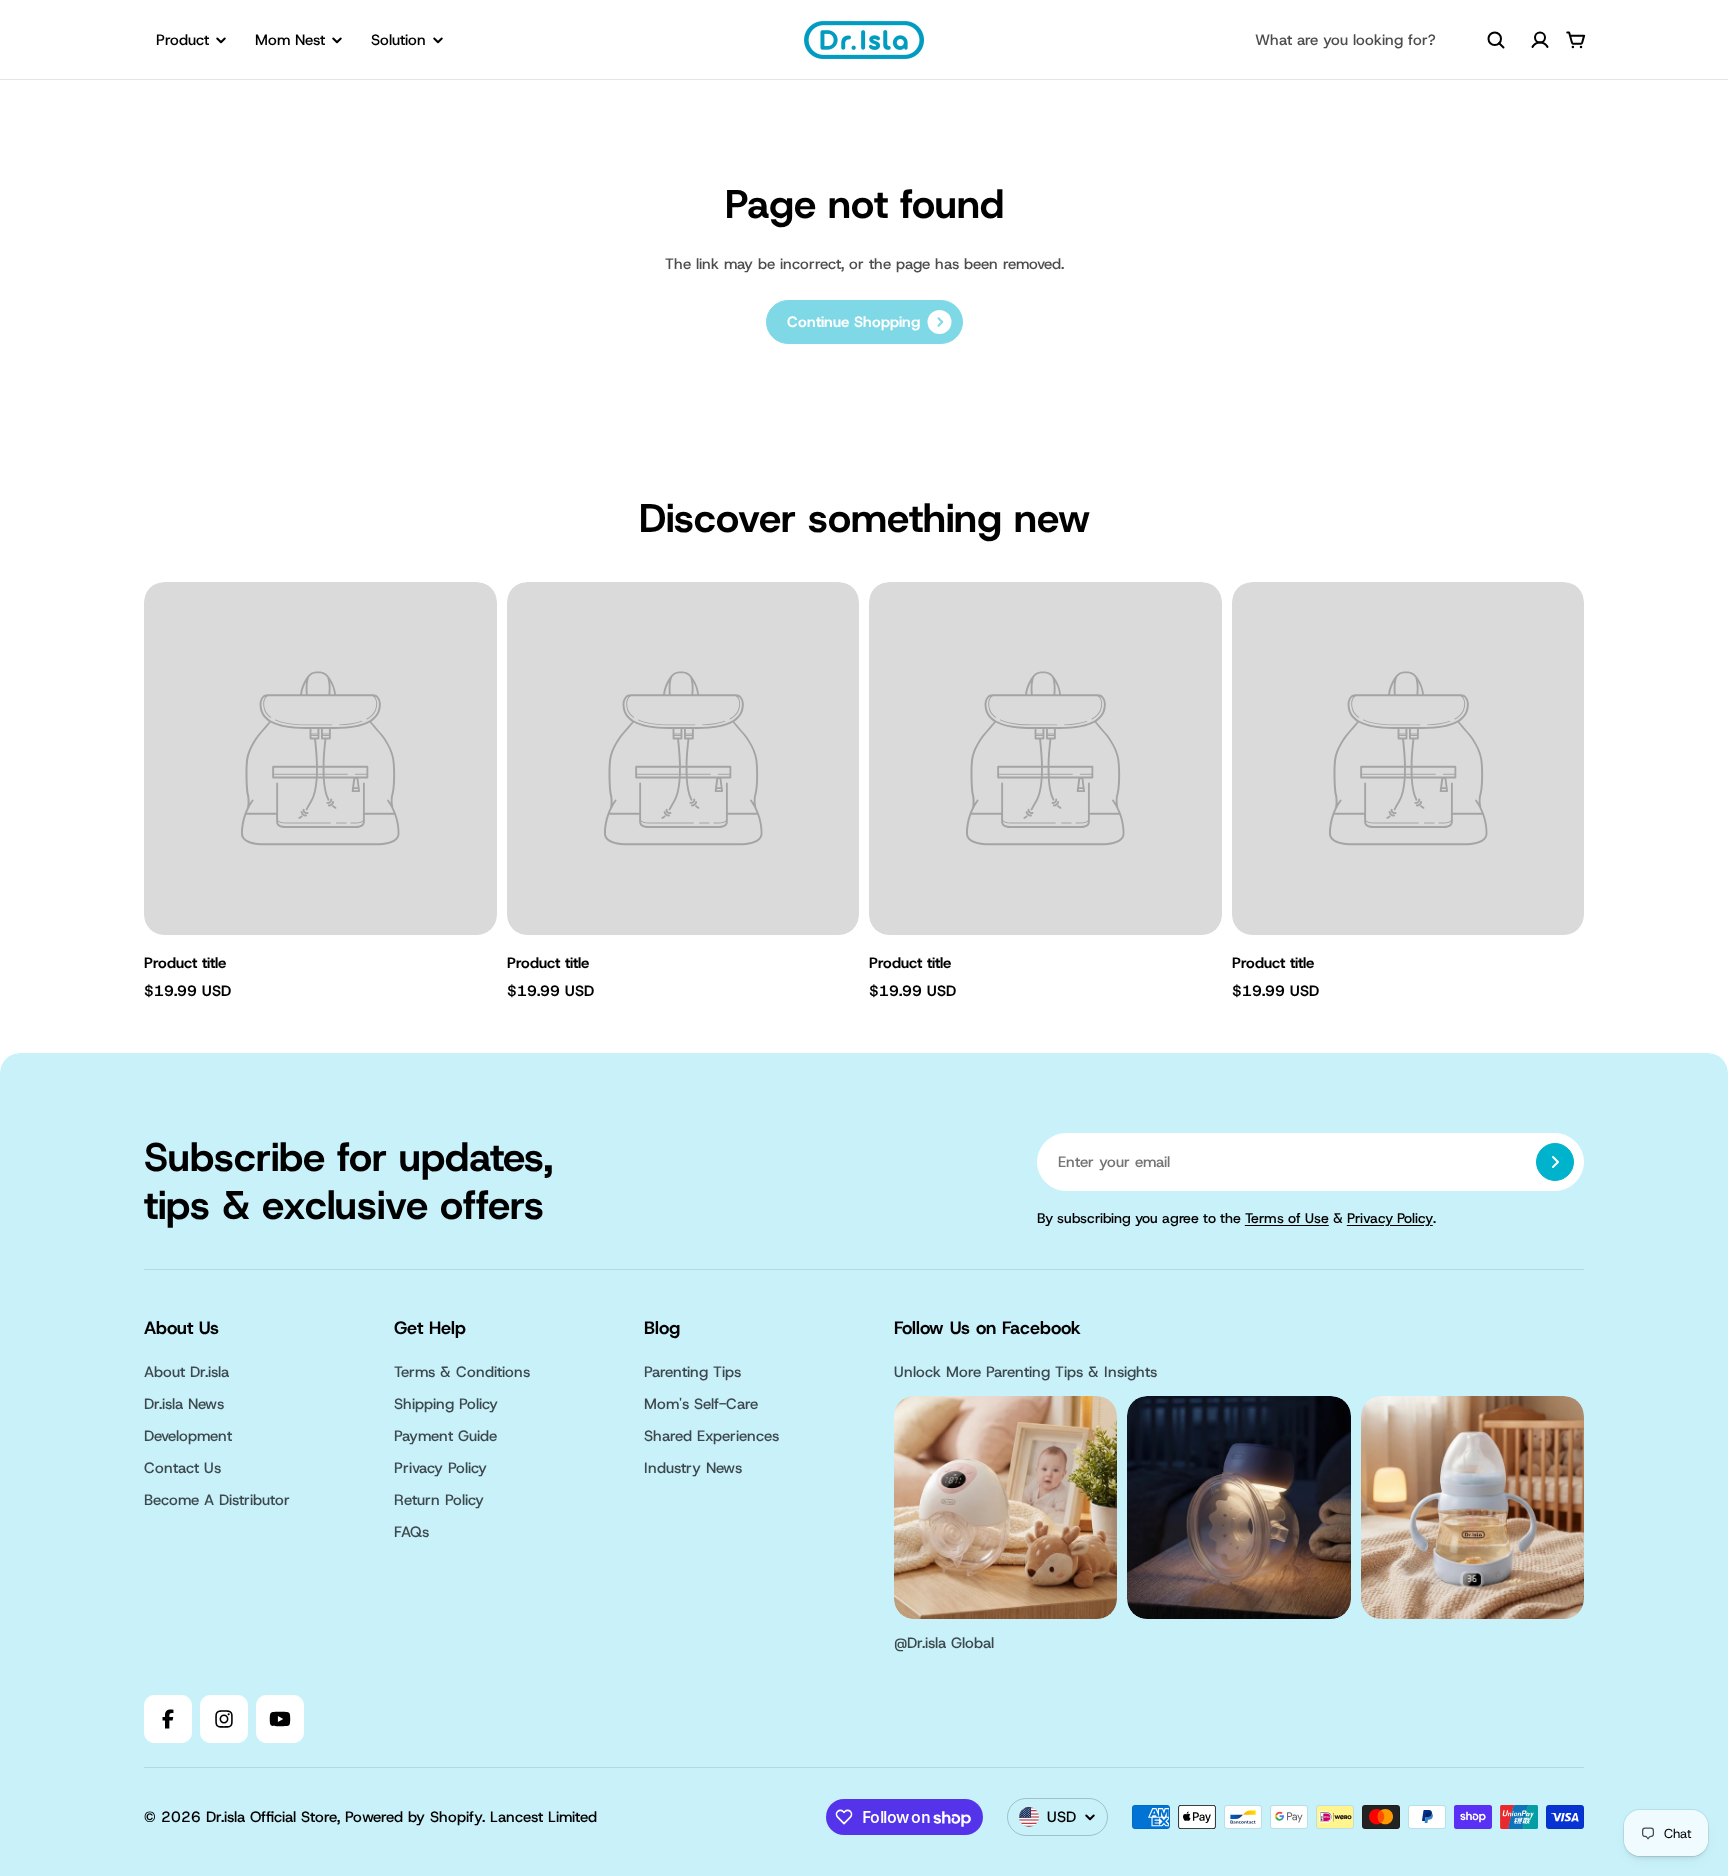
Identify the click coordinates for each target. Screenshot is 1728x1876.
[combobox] (1380, 40)
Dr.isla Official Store (271, 1817)
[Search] (1496, 40)
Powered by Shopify (413, 1817)
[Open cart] (1576, 40)
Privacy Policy (1390, 1218)
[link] (864, 322)
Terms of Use (1287, 1218)
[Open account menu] (1540, 40)
